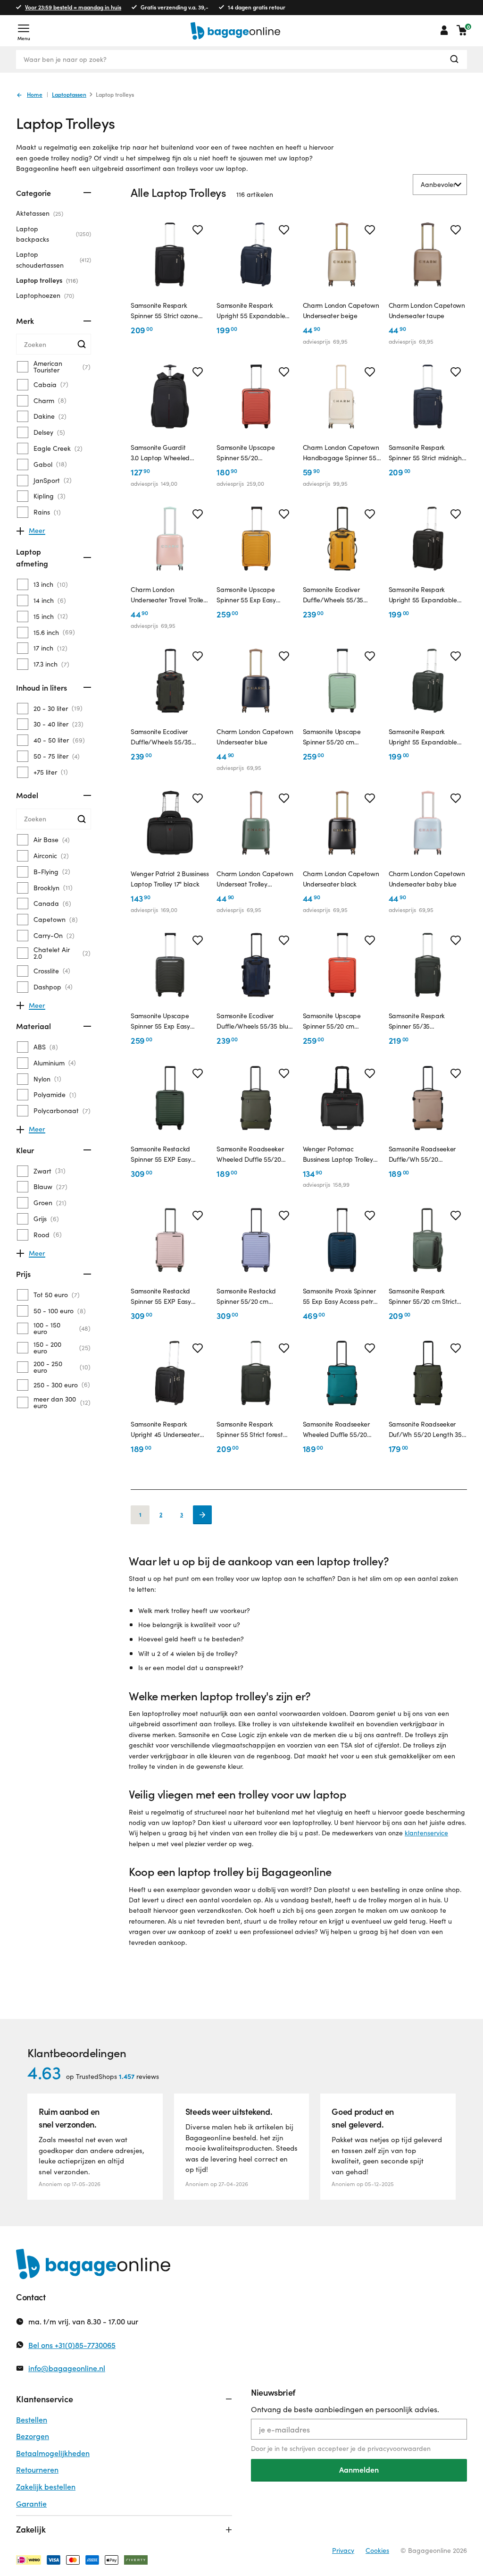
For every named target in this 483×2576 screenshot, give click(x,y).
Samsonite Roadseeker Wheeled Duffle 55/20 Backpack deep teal (336, 1430)
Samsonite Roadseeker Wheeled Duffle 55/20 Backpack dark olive (250, 1155)
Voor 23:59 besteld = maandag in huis (73, 7)
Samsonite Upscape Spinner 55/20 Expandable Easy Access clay (253, 453)
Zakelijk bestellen (46, 2487)
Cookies (377, 2550)
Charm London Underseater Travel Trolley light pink (169, 595)
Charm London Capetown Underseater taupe (427, 310)
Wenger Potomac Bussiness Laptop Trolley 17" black (338, 1155)
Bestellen (32, 2420)
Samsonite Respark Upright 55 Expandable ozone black (423, 595)
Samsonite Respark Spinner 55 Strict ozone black (164, 311)
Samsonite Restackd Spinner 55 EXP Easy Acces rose (161, 1297)
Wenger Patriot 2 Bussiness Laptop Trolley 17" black (170, 879)
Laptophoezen (44, 295)
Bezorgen (33, 2436)
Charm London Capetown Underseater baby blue (427, 879)
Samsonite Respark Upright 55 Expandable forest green (423, 737)
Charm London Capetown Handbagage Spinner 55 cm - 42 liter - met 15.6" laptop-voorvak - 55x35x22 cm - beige (341, 453)
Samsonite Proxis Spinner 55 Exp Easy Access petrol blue (341, 1297)
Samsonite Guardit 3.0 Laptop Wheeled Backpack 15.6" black (161, 453)
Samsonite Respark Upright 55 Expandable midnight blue (251, 311)
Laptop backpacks (53, 234)
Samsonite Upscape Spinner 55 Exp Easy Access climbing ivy (160, 1022)
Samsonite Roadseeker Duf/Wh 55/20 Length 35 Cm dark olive (425, 1430)
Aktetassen (39, 213)
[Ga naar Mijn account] (444, 30)
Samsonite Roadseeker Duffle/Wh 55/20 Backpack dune (422, 1155)
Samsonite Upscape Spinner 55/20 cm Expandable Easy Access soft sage (339, 737)
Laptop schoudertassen (53, 259)
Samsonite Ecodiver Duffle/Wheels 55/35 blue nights (254, 1022)
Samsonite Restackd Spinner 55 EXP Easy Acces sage (161, 1155)
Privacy (343, 2550)
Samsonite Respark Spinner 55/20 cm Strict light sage (423, 1297)
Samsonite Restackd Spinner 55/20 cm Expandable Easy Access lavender (253, 1297)
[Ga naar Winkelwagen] (462, 30)
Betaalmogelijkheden (53, 2453)
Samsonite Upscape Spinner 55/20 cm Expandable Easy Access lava (339, 1022)
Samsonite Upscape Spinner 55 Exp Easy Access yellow (246, 595)
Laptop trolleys (46, 280)
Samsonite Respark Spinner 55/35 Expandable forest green (425, 1022)
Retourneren (37, 2470)
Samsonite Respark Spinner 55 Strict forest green (250, 1430)
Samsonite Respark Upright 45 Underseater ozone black (165, 1430)
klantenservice (426, 1833)
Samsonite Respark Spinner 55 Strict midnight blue (426, 453)
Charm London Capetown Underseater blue (255, 737)
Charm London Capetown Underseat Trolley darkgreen (255, 879)
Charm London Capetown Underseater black (341, 879)
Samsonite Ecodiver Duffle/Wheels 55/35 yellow (333, 595)
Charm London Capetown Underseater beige (341, 310)
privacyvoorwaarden (399, 2448)
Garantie (31, 2504)
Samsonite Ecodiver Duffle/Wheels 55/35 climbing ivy (161, 737)
